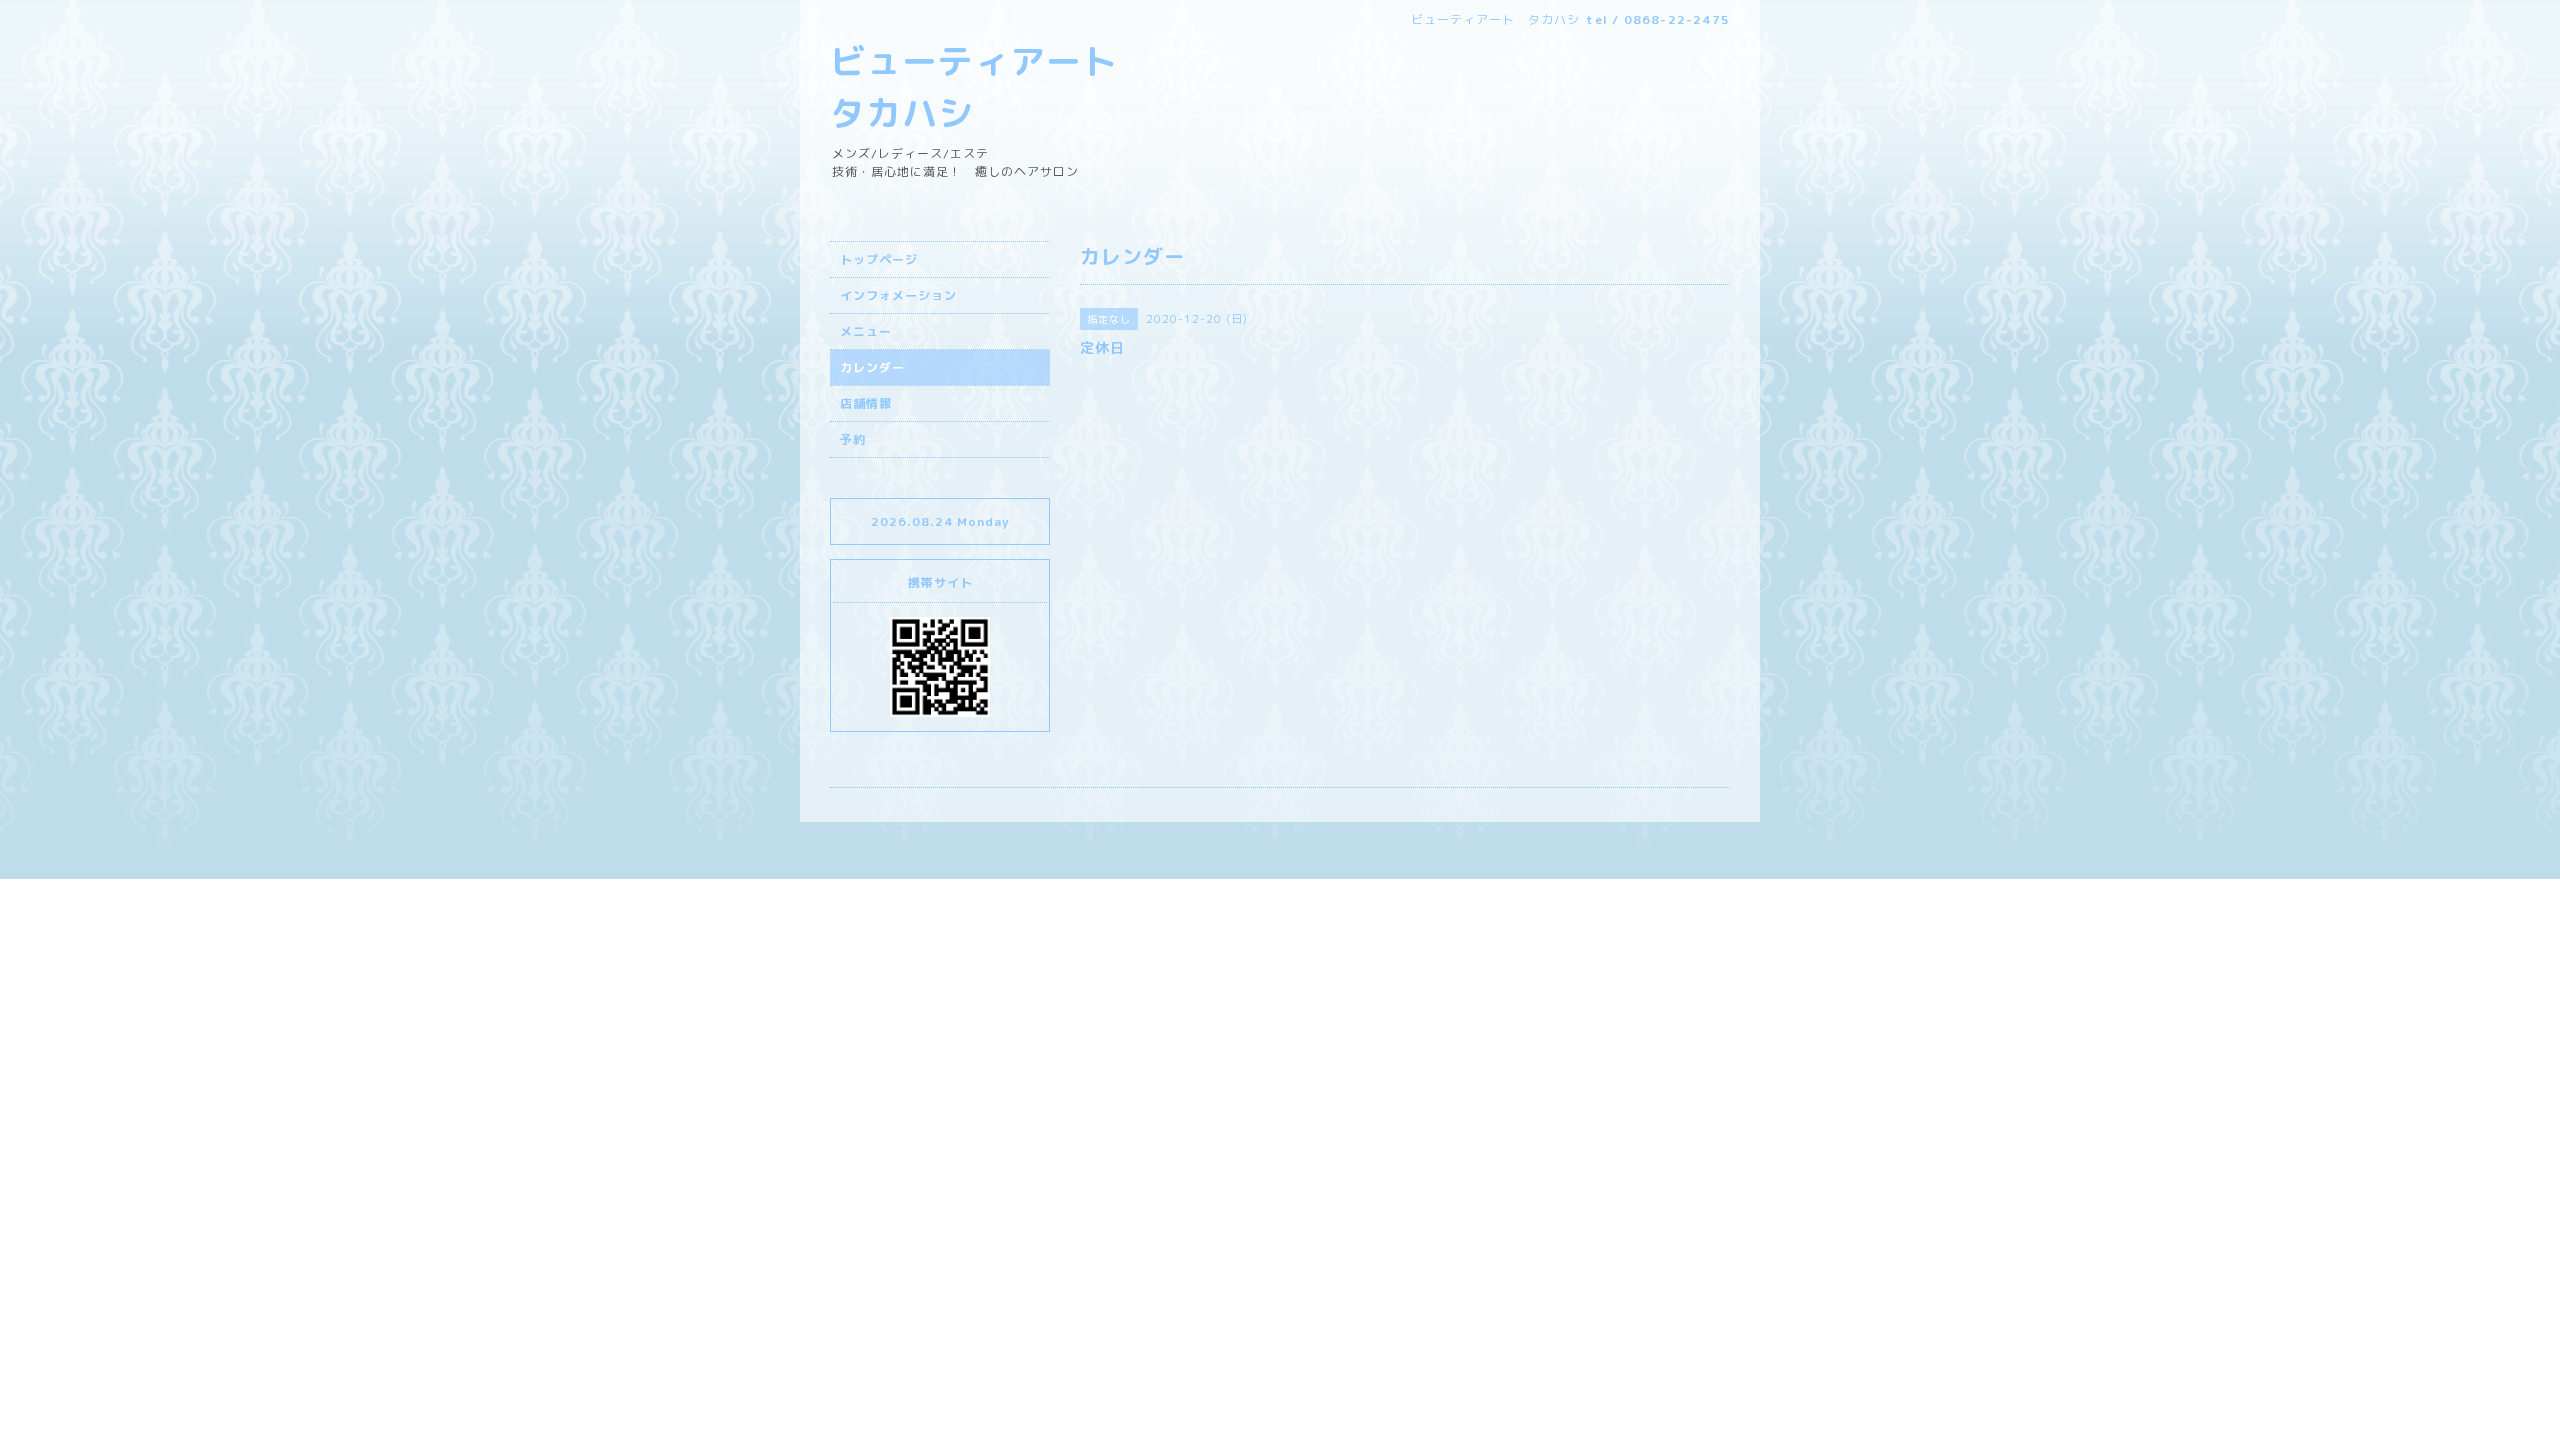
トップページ (879, 259)
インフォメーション (898, 295)
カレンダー (872, 367)
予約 (853, 439)
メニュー (866, 331)
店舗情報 (866, 403)
